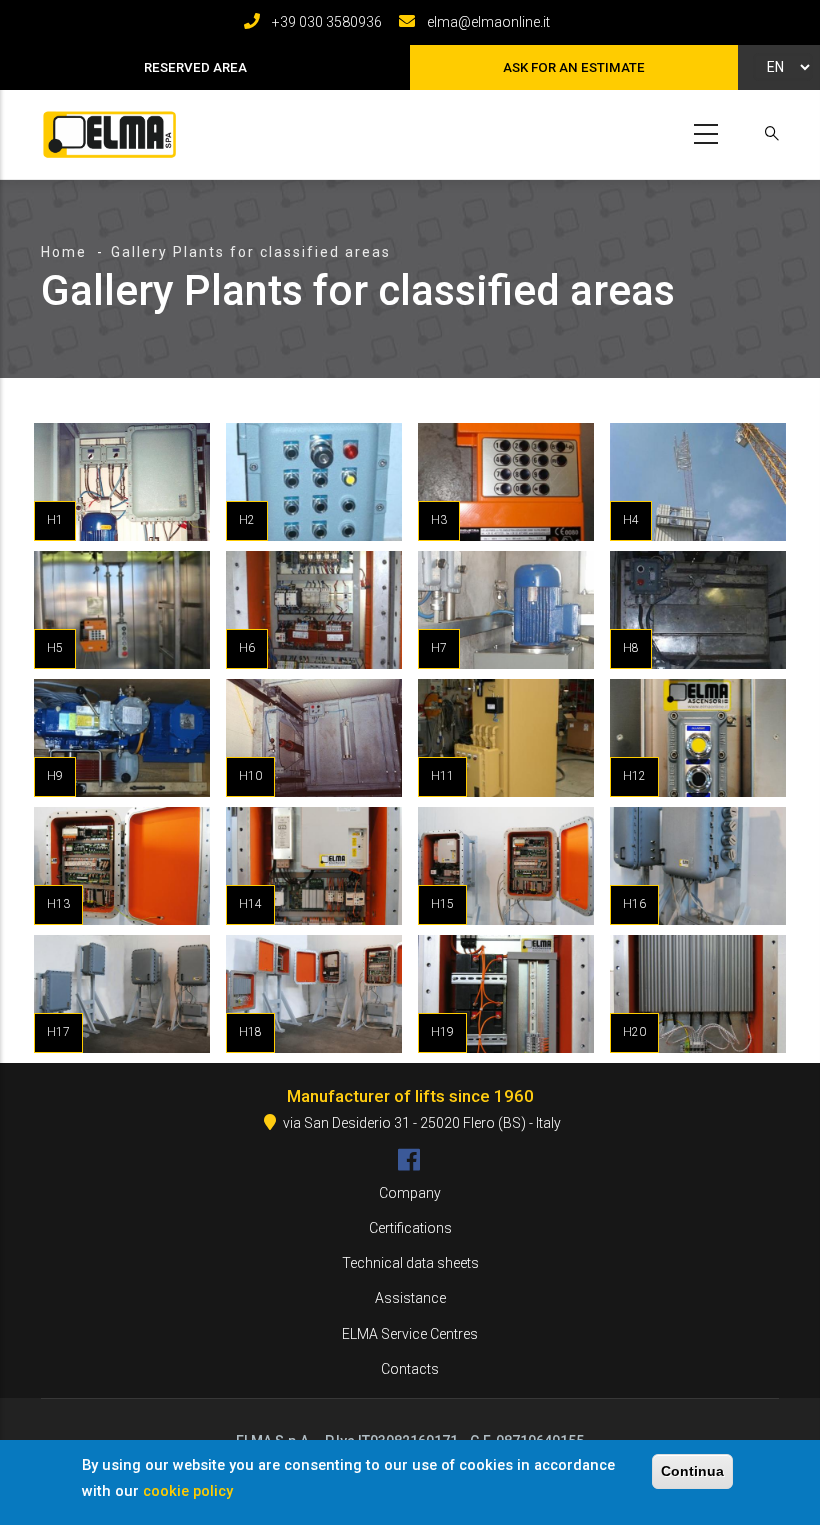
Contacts (410, 1369)
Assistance (410, 1298)
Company (410, 1193)
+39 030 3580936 (327, 22)
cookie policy (188, 1491)
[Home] (106, 130)
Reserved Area (195, 67)
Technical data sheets (410, 1263)
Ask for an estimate (574, 67)
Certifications (410, 1228)
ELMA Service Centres (410, 1334)
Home (64, 252)
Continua (692, 1471)
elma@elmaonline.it (488, 22)
